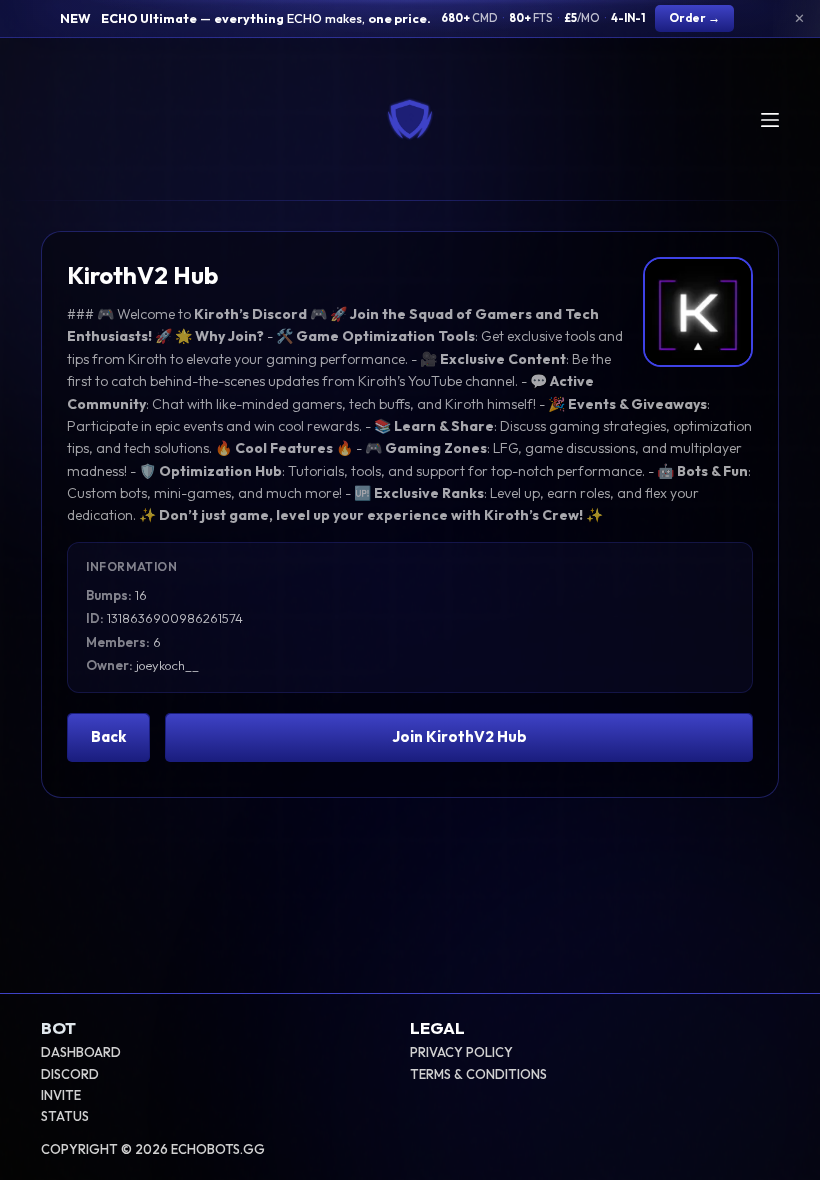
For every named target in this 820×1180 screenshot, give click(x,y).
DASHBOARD (81, 1052)
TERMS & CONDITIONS (478, 1074)
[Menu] (770, 120)
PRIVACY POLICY (461, 1052)
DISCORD (70, 1074)
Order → (694, 17)
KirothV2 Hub (142, 275)
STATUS (65, 1116)
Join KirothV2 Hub (459, 736)
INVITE (61, 1095)
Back (108, 736)
